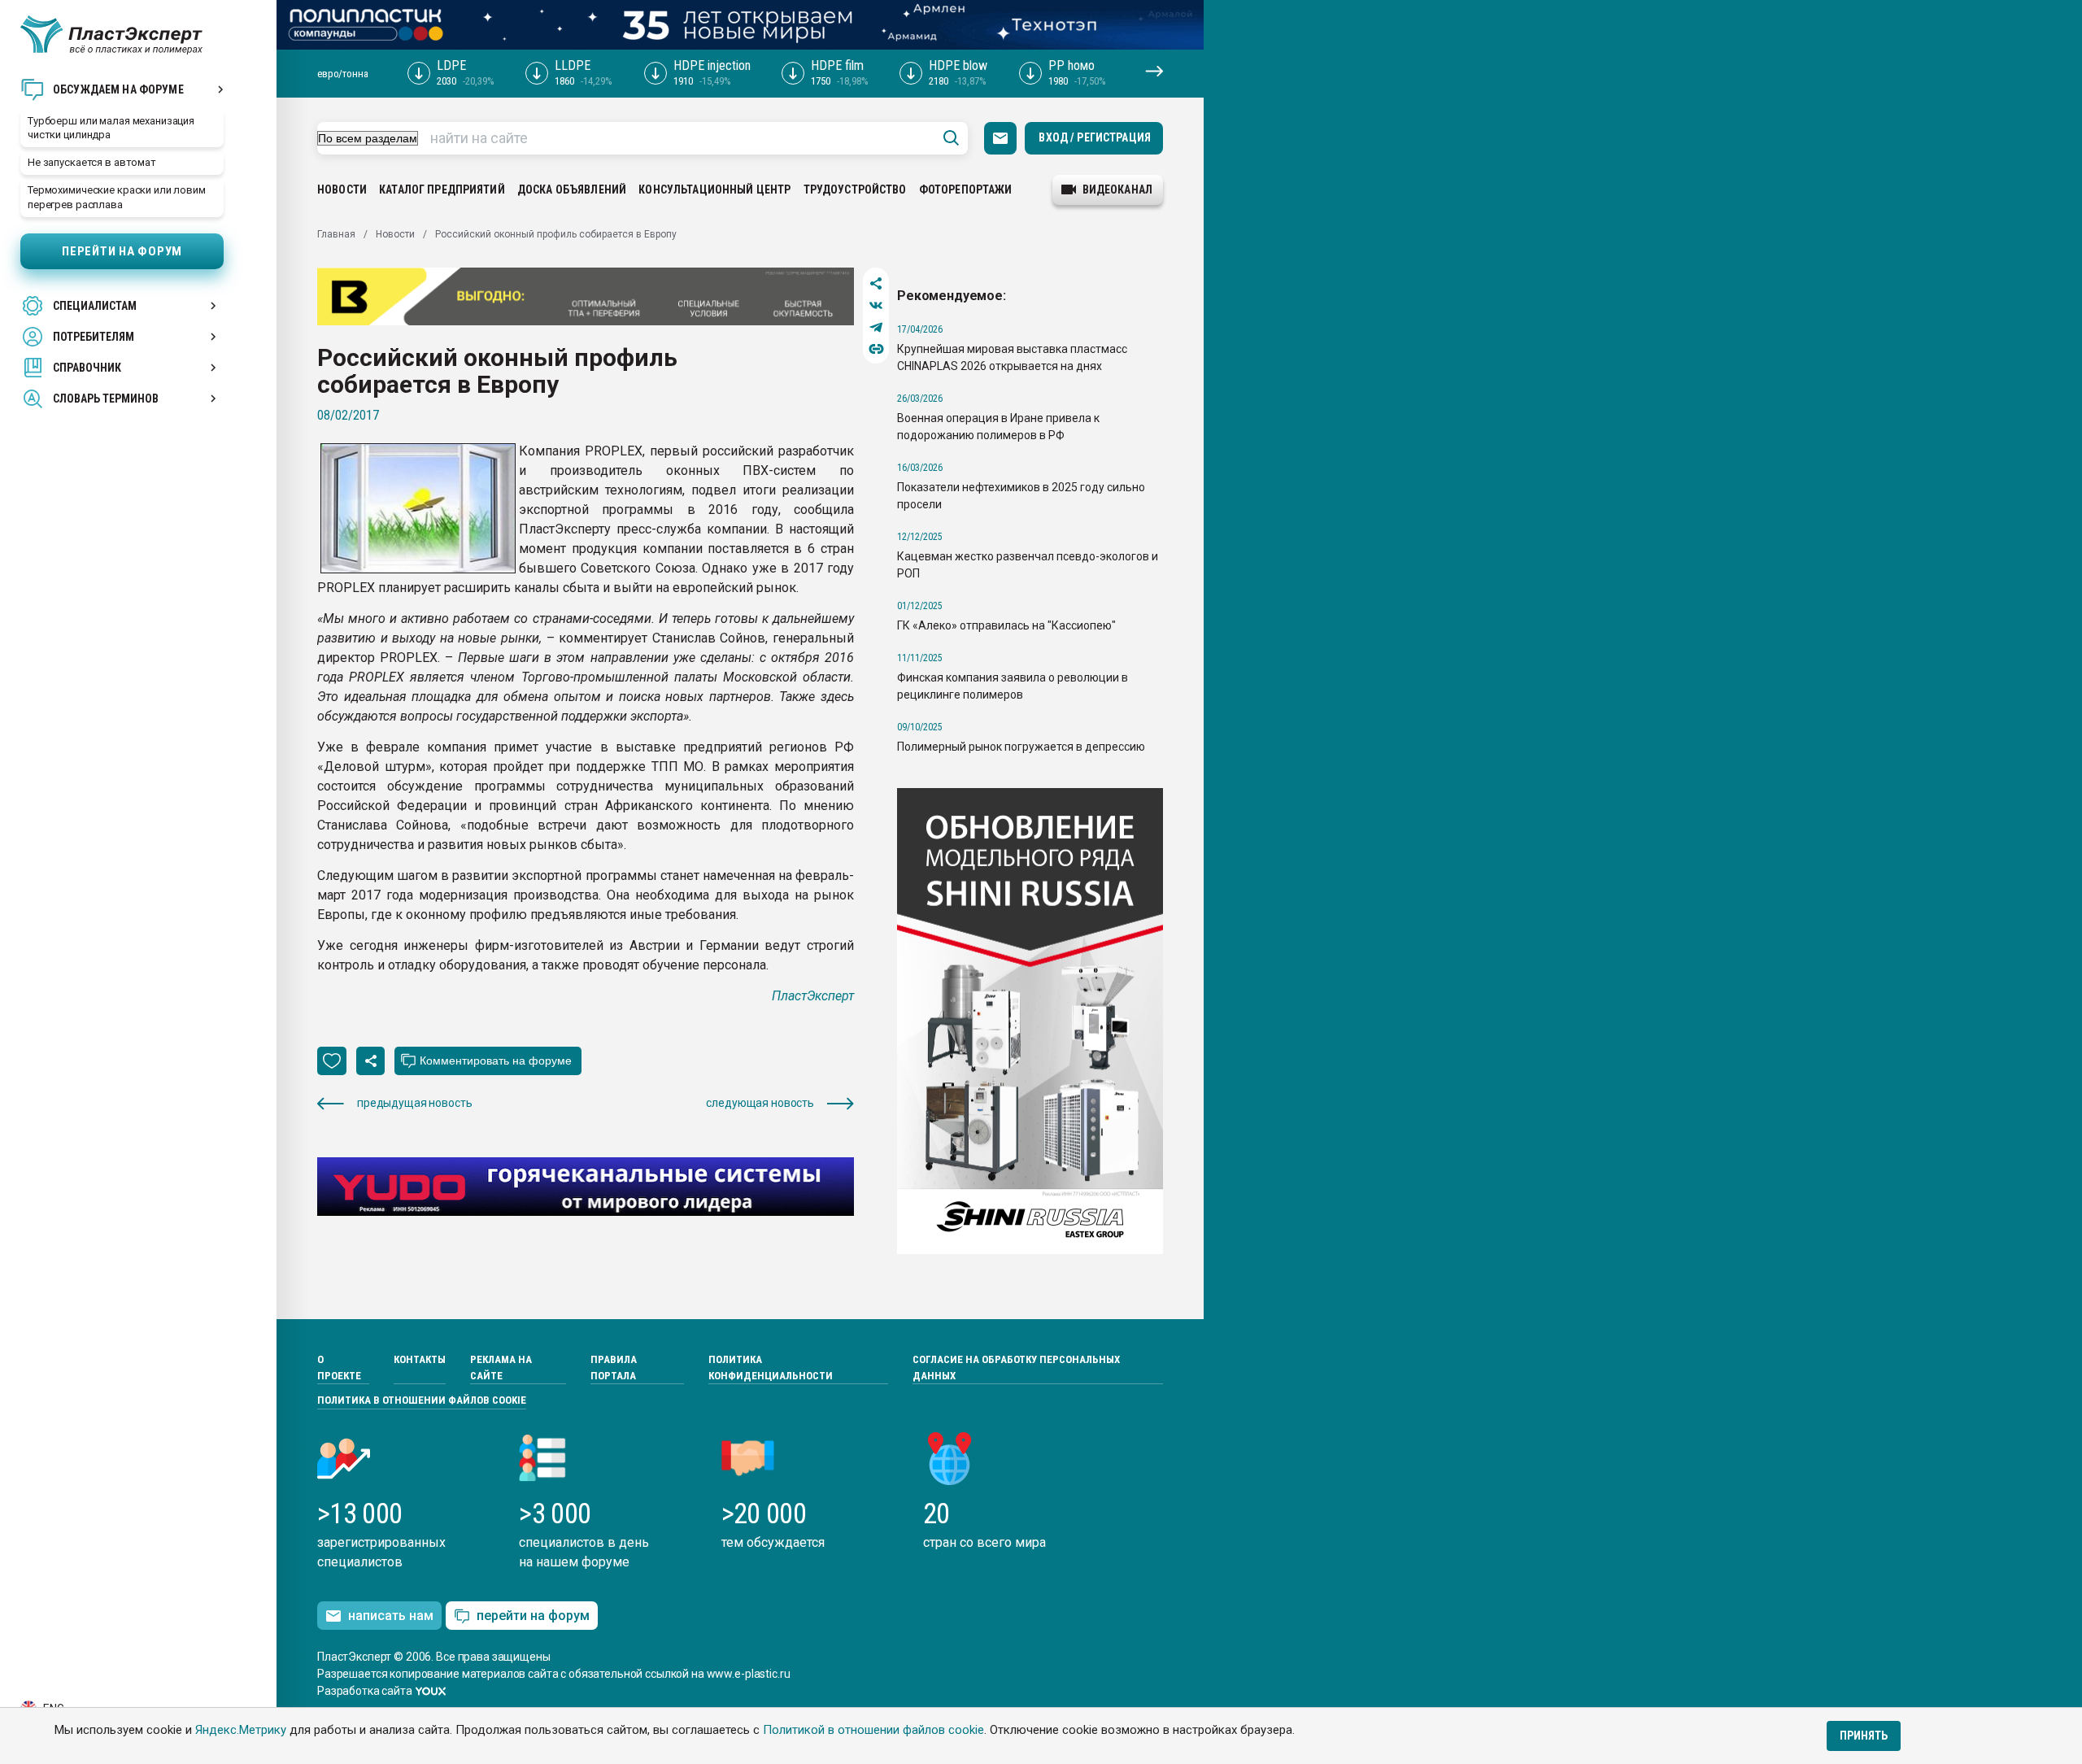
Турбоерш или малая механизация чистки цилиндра (111, 128)
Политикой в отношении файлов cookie (873, 1730)
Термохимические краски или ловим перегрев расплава (117, 197)
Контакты (420, 1359)
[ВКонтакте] (876, 305)
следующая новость (760, 1103)
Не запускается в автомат (92, 162)
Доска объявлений (572, 189)
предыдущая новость (414, 1103)
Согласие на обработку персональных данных (1016, 1368)
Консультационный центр (714, 189)
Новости (342, 189)
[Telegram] (876, 327)
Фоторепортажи (966, 189)
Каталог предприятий (442, 189)
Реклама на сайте (501, 1368)
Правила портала (614, 1368)
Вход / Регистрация (1095, 137)
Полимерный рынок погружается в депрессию (1021, 747)
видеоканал (1117, 189)
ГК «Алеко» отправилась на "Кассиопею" (1006, 625)
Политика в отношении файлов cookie (422, 1400)
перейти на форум (533, 1616)
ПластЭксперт (813, 996)
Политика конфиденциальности (771, 1368)
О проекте (339, 1368)
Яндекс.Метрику (241, 1730)
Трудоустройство (855, 189)
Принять (1864, 1736)
